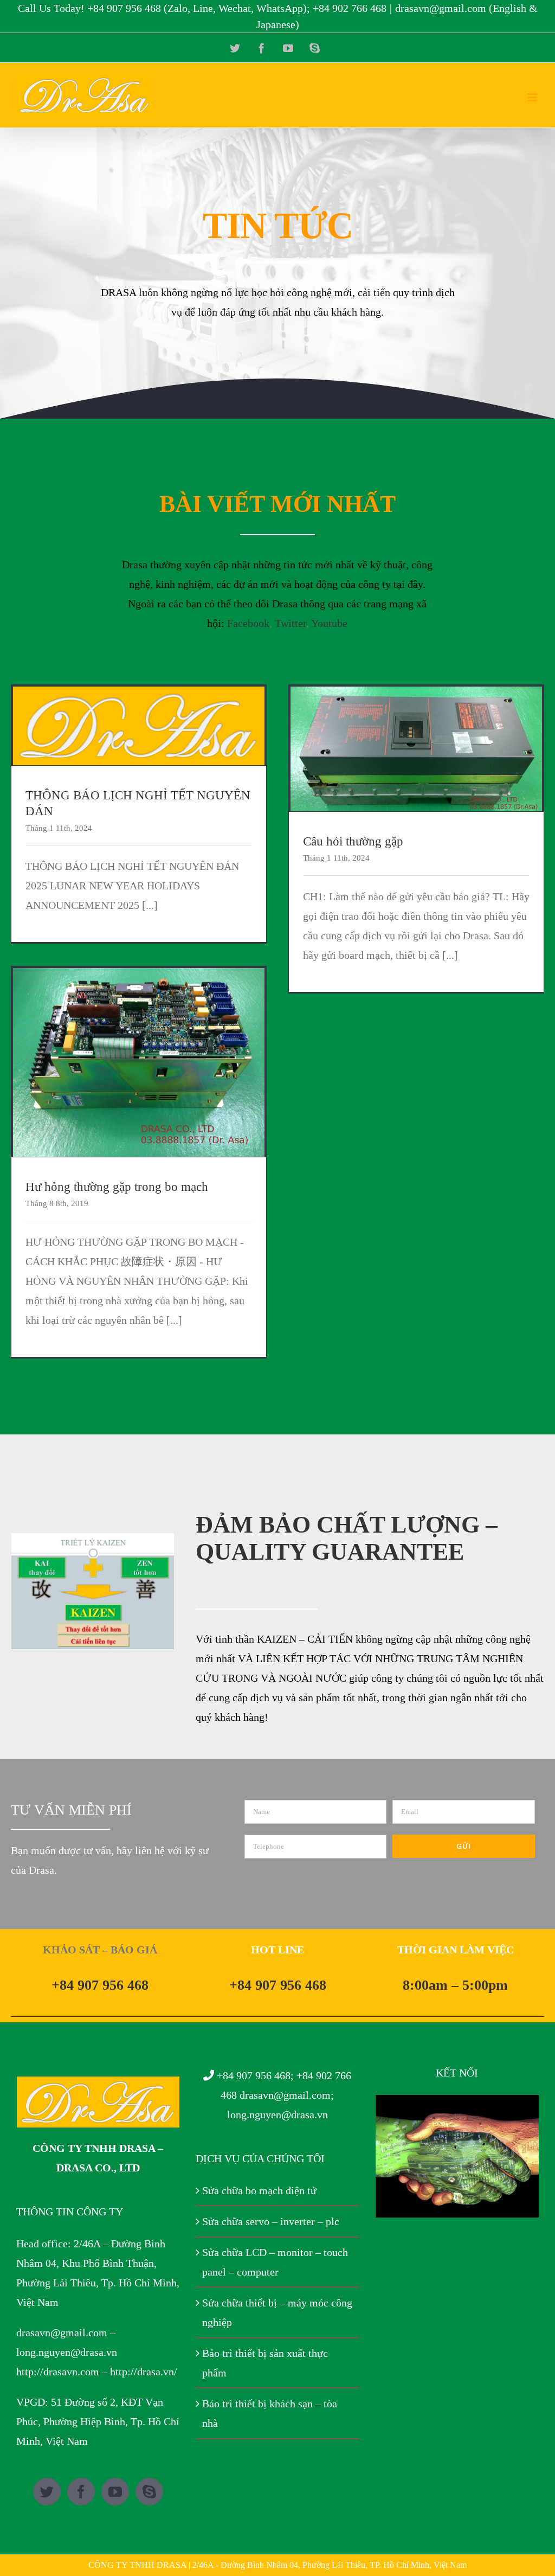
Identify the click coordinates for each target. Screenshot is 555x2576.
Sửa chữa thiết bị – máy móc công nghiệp (277, 2312)
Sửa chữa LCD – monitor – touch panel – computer (275, 2262)
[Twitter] (47, 2492)
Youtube (329, 623)
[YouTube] (115, 2492)
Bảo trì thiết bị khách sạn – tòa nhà (270, 2413)
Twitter (291, 623)
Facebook (248, 623)
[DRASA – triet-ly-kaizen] (93, 1539)
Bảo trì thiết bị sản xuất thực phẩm (265, 2363)
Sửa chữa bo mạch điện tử (259, 2190)
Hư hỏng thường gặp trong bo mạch (139, 1053)
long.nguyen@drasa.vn (67, 2352)
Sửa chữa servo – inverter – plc (271, 2221)
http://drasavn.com (58, 2372)
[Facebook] (81, 2492)
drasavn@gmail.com (62, 2333)
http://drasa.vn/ (144, 2372)
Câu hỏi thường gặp (417, 739)
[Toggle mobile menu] (533, 97)
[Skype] (149, 2492)
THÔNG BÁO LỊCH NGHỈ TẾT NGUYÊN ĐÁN (139, 717)
